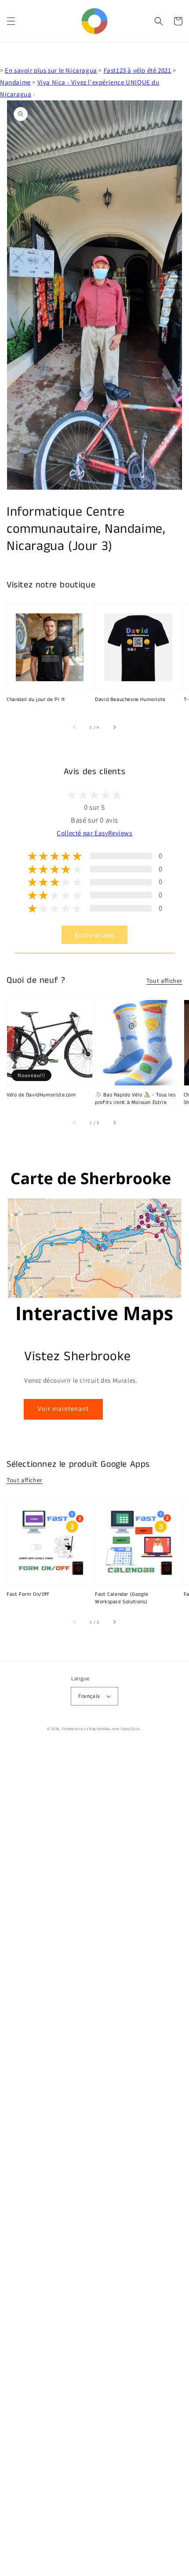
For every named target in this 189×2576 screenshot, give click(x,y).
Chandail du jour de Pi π (36, 700)
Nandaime (15, 82)
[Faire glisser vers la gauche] (75, 727)
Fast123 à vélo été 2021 (138, 70)
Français (89, 1696)
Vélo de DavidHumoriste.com (41, 1095)
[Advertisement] (94, 2161)
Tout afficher (164, 981)
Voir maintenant (63, 1408)
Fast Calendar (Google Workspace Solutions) (122, 1598)
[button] (11, 21)
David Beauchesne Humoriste (130, 700)
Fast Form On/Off (28, 1594)
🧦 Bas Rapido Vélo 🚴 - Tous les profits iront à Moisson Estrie (135, 1099)
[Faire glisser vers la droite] (114, 727)
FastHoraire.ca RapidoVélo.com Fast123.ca (101, 1729)
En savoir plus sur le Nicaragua (51, 70)
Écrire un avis (95, 935)
